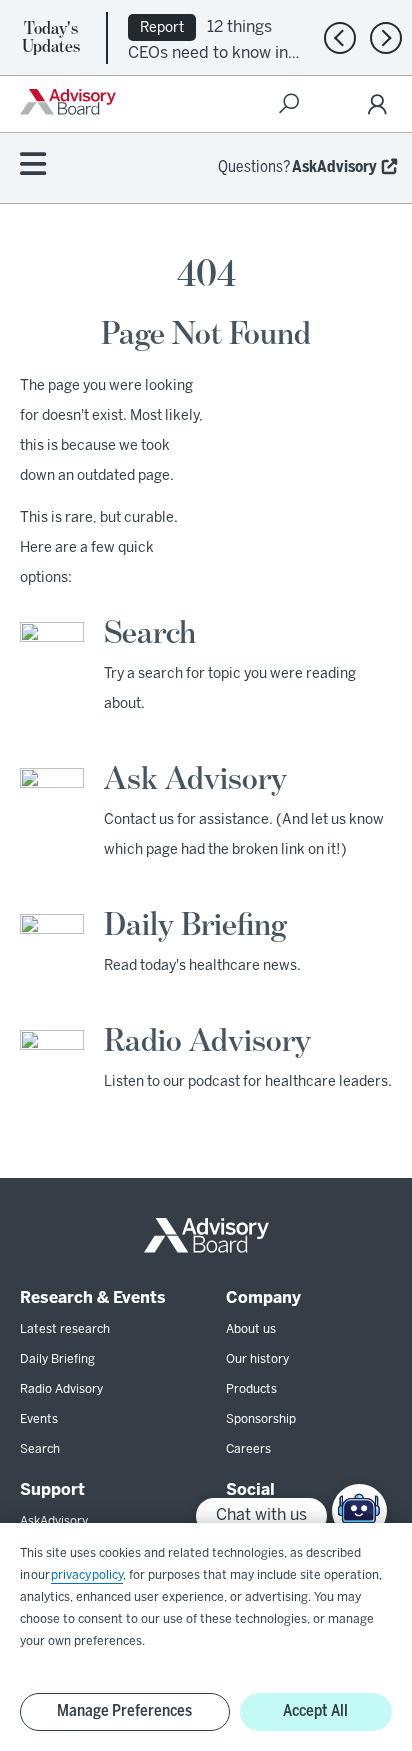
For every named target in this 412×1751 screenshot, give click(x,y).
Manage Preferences (124, 1711)
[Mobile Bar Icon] (33, 165)
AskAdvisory (334, 167)
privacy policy (87, 1575)
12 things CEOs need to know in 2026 (208, 51)
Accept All (315, 1711)
